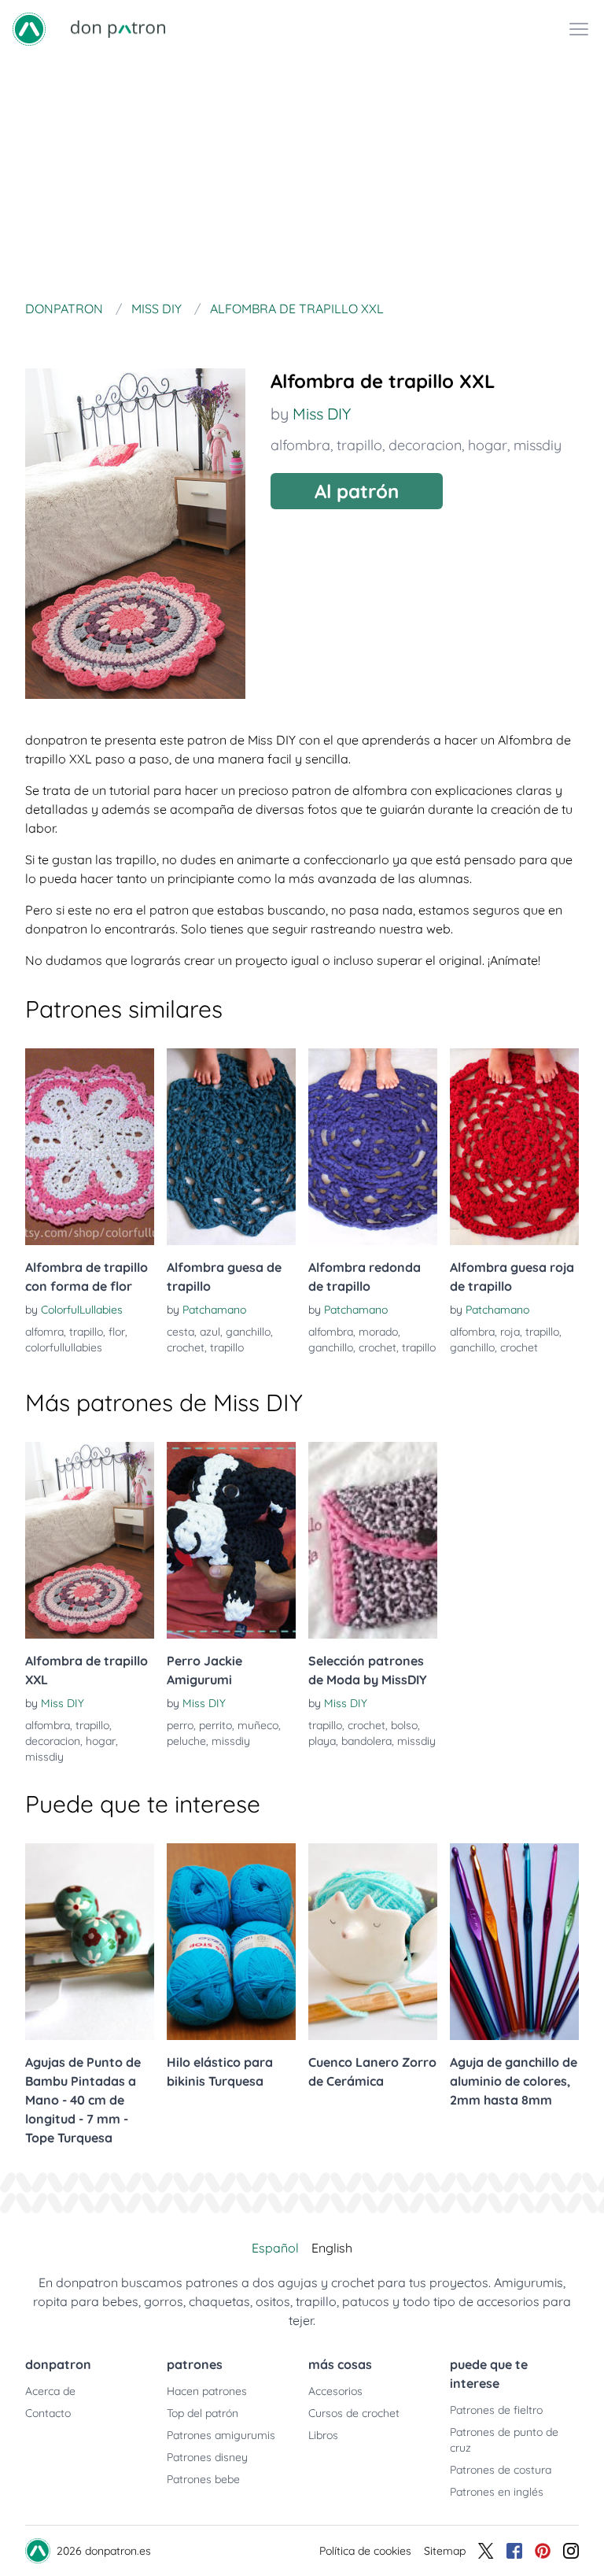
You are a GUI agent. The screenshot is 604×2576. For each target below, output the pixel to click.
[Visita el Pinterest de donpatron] (543, 2551)
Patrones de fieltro (496, 2410)
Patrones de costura (501, 2470)
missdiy (538, 445)
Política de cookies (365, 2551)
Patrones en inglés (497, 2492)
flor (117, 1332)
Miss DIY (322, 414)
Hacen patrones (207, 2391)
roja (510, 1332)
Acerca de (50, 2391)
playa (322, 1741)
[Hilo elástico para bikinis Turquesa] (231, 1942)
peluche (186, 1741)
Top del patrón (203, 2413)
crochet (186, 1347)
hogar (488, 445)
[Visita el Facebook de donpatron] (514, 2551)
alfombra (300, 445)
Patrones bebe (203, 2479)
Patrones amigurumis (221, 2435)
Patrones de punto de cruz (504, 2440)
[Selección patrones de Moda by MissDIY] (373, 1540)
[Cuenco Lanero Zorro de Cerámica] (373, 1942)
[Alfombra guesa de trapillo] (231, 1147)
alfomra (44, 1332)
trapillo (359, 445)
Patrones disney (207, 2457)
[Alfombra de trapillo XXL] (90, 1540)
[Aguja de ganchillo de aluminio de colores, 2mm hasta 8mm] (514, 1942)
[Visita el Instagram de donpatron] (571, 2551)
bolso (404, 1725)
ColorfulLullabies (82, 1310)
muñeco (258, 1725)
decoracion (425, 445)
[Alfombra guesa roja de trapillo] (514, 1147)
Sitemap (445, 2551)
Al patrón (357, 491)
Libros (323, 2435)
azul (210, 1332)
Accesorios (335, 2391)
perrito (215, 1725)
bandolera (366, 1741)
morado (378, 1332)
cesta (180, 1332)
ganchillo (248, 1332)
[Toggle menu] (579, 29)
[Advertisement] (302, 176)
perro (180, 1725)
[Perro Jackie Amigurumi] (231, 1540)
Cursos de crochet (354, 2413)
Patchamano (214, 1310)
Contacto (48, 2413)
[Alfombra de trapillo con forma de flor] (90, 1147)
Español (275, 2248)
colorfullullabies (64, 1347)
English (332, 2248)
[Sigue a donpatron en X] (486, 2551)
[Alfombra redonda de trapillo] (373, 1147)
